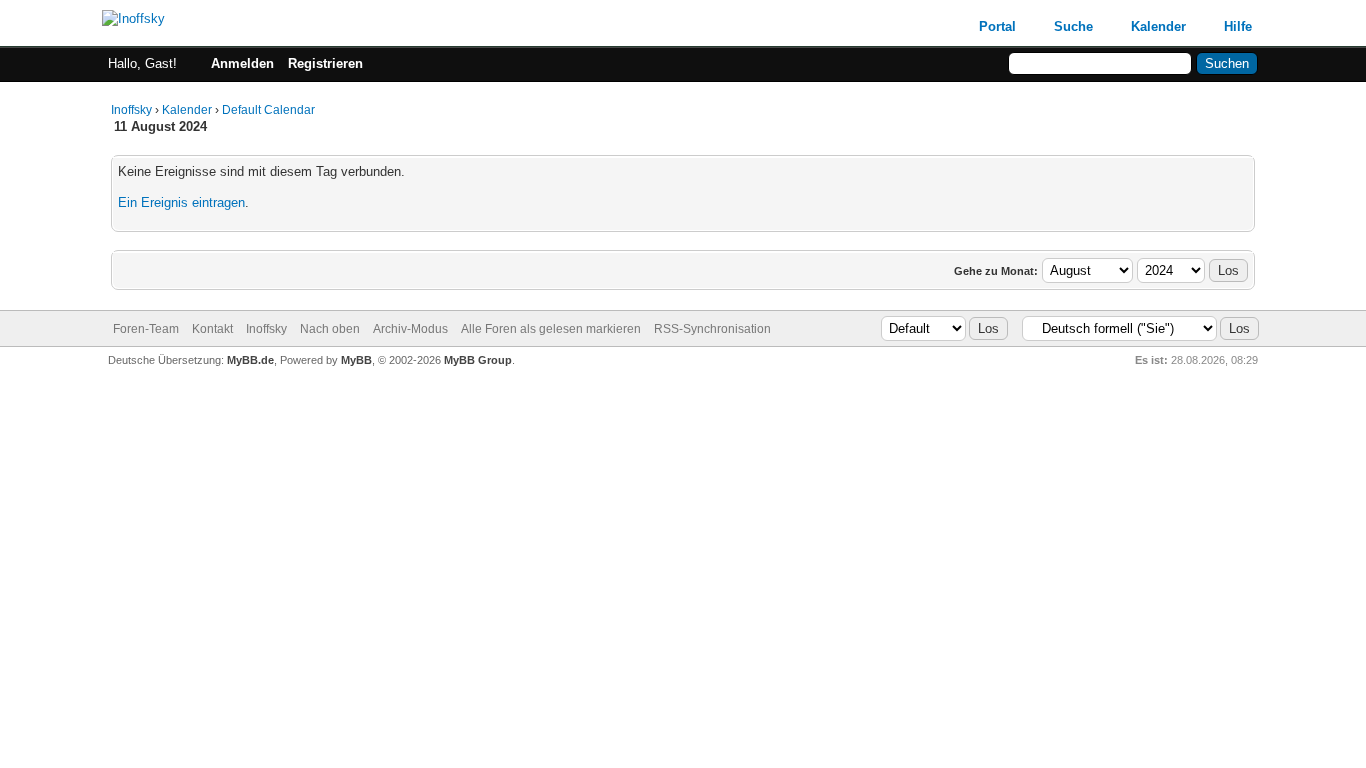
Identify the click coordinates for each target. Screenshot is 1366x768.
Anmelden (242, 63)
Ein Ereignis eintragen (181, 202)
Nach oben (330, 329)
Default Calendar (268, 110)
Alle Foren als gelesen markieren (551, 329)
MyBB (356, 360)
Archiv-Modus (410, 329)
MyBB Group (478, 360)
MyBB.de (250, 360)
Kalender (1158, 26)
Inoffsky (131, 110)
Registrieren (325, 63)
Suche (1073, 26)
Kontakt (212, 329)
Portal (997, 26)
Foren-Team (146, 329)
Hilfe (1238, 26)
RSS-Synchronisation (712, 329)
